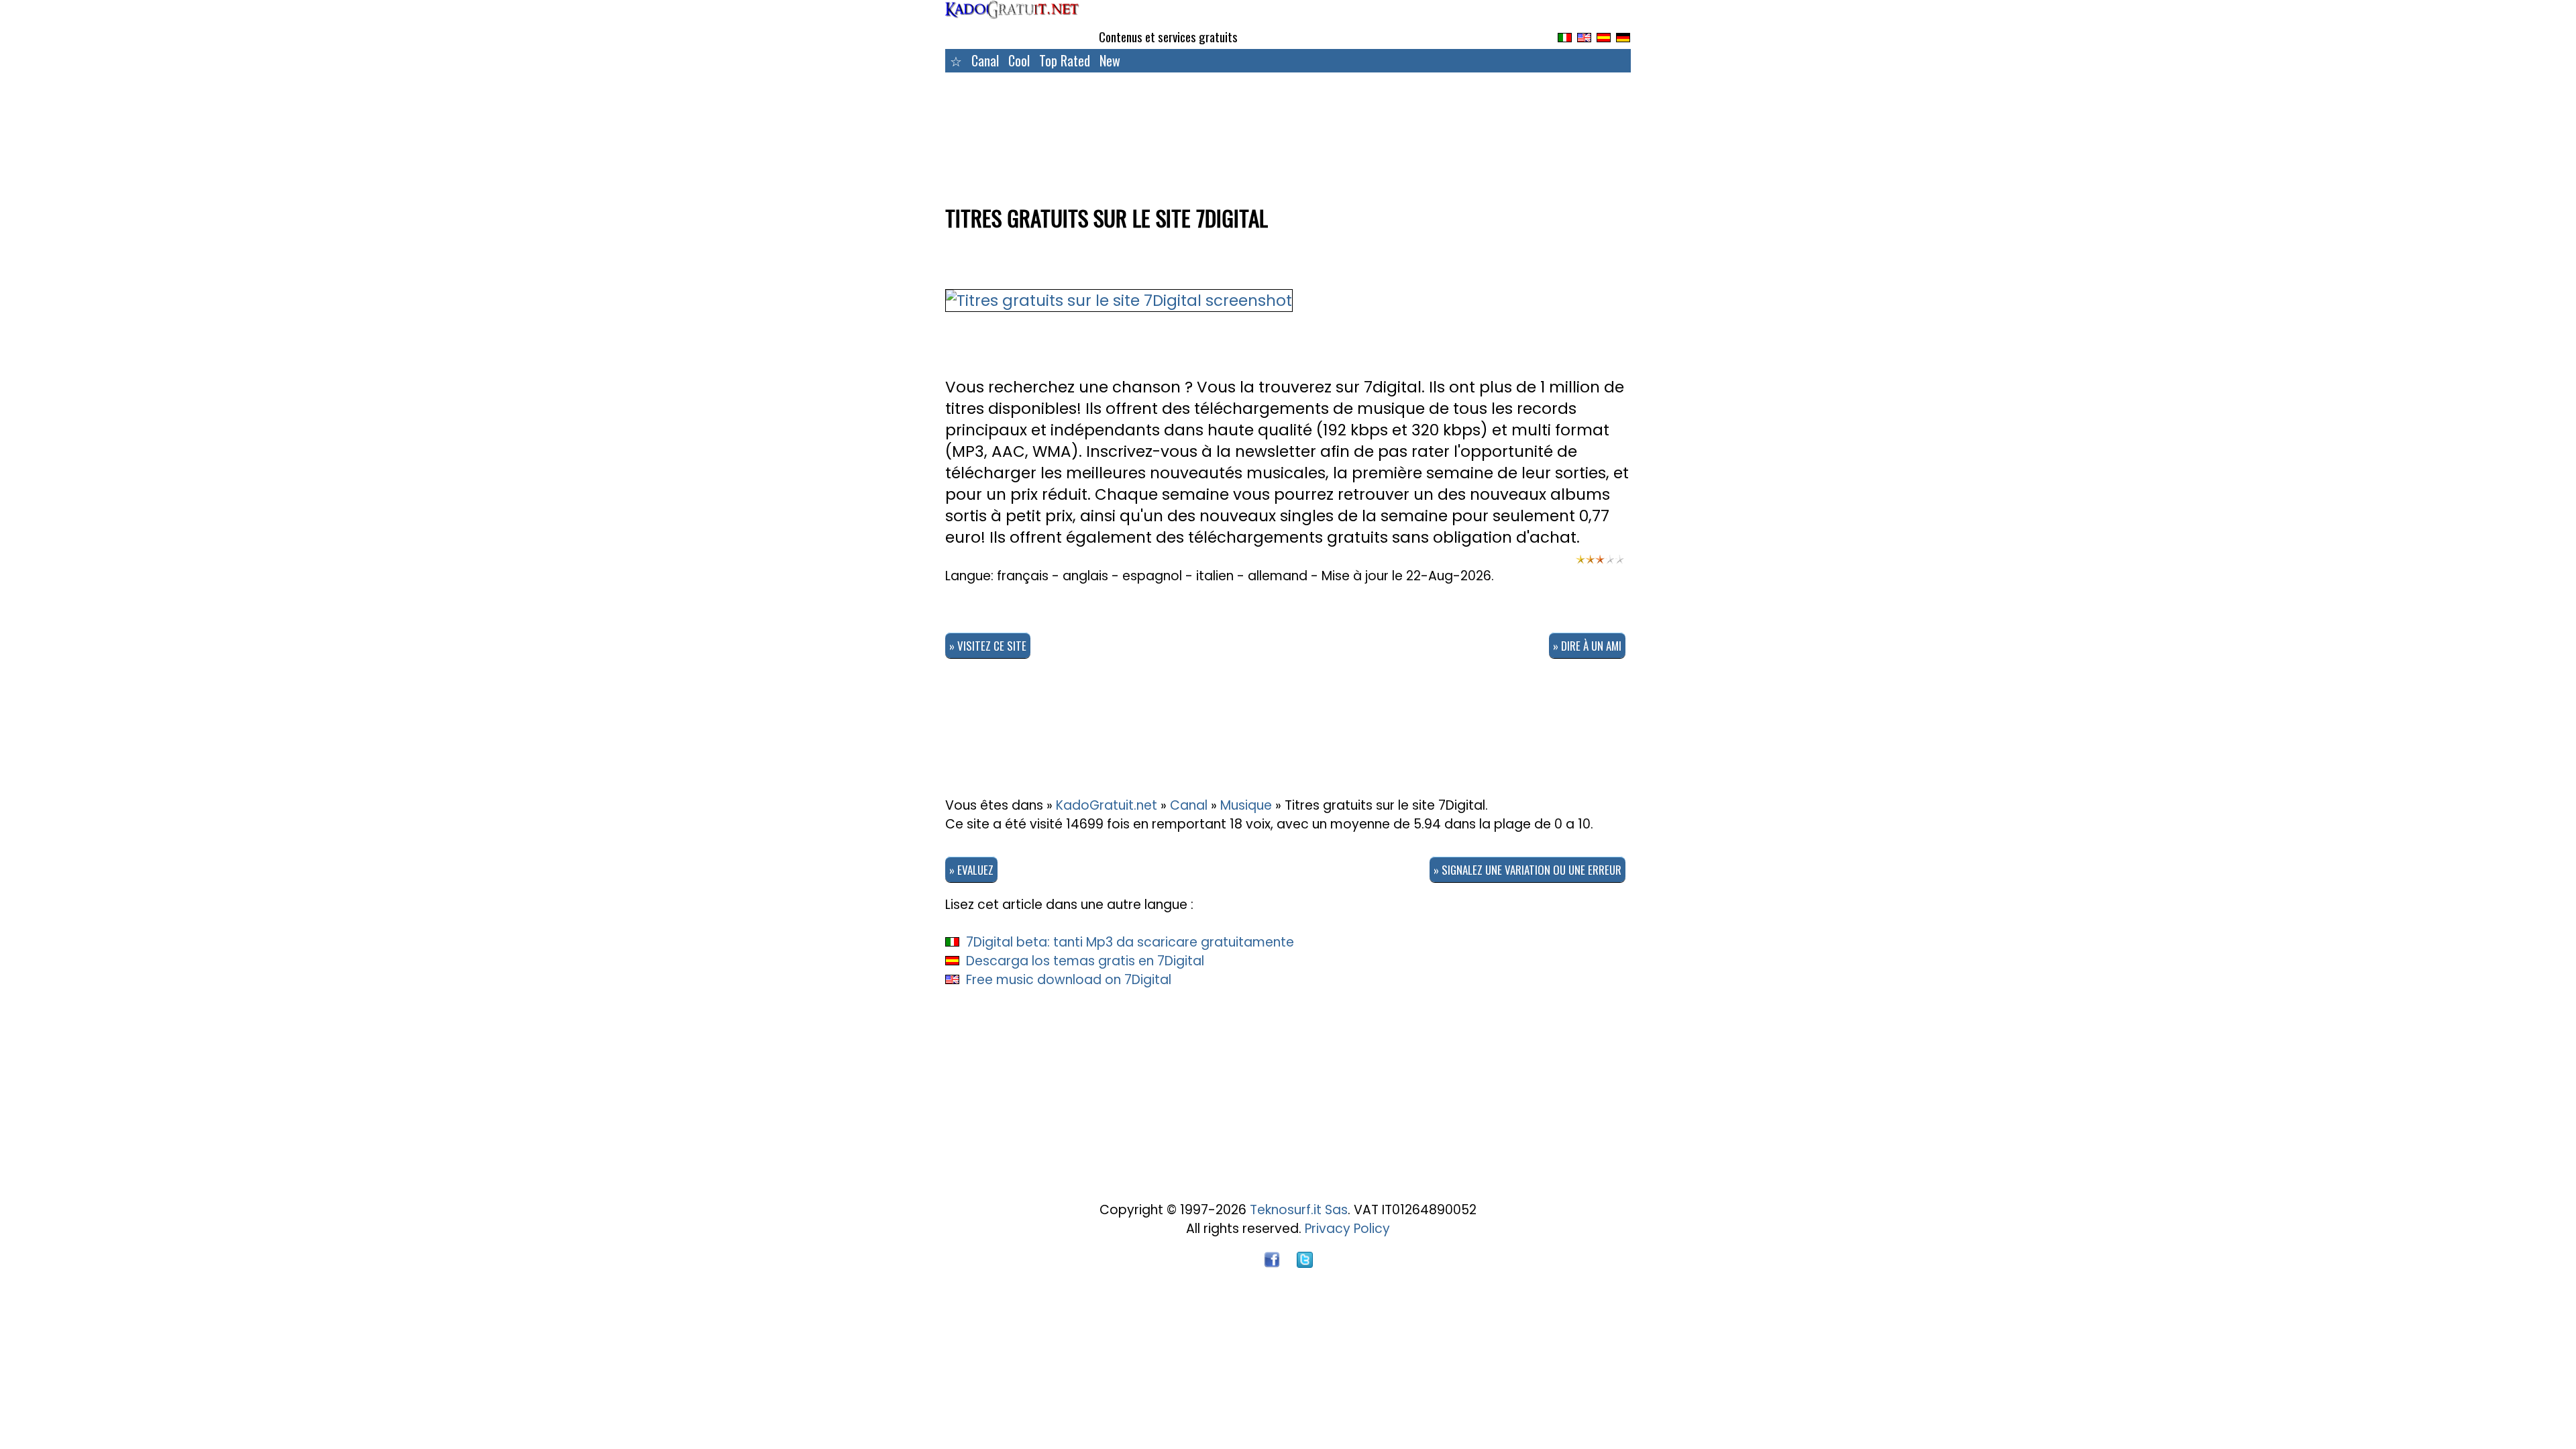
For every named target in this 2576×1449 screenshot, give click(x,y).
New (1110, 60)
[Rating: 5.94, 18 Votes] (1600, 566)
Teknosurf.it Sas (1299, 1210)
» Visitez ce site (988, 646)
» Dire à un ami (1587, 646)
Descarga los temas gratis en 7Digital (1085, 961)
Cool (1019, 60)
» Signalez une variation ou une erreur (1527, 870)
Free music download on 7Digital (1069, 980)
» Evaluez (971, 870)
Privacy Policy (1347, 1229)
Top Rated (1065, 60)
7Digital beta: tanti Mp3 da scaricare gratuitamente (1130, 942)
